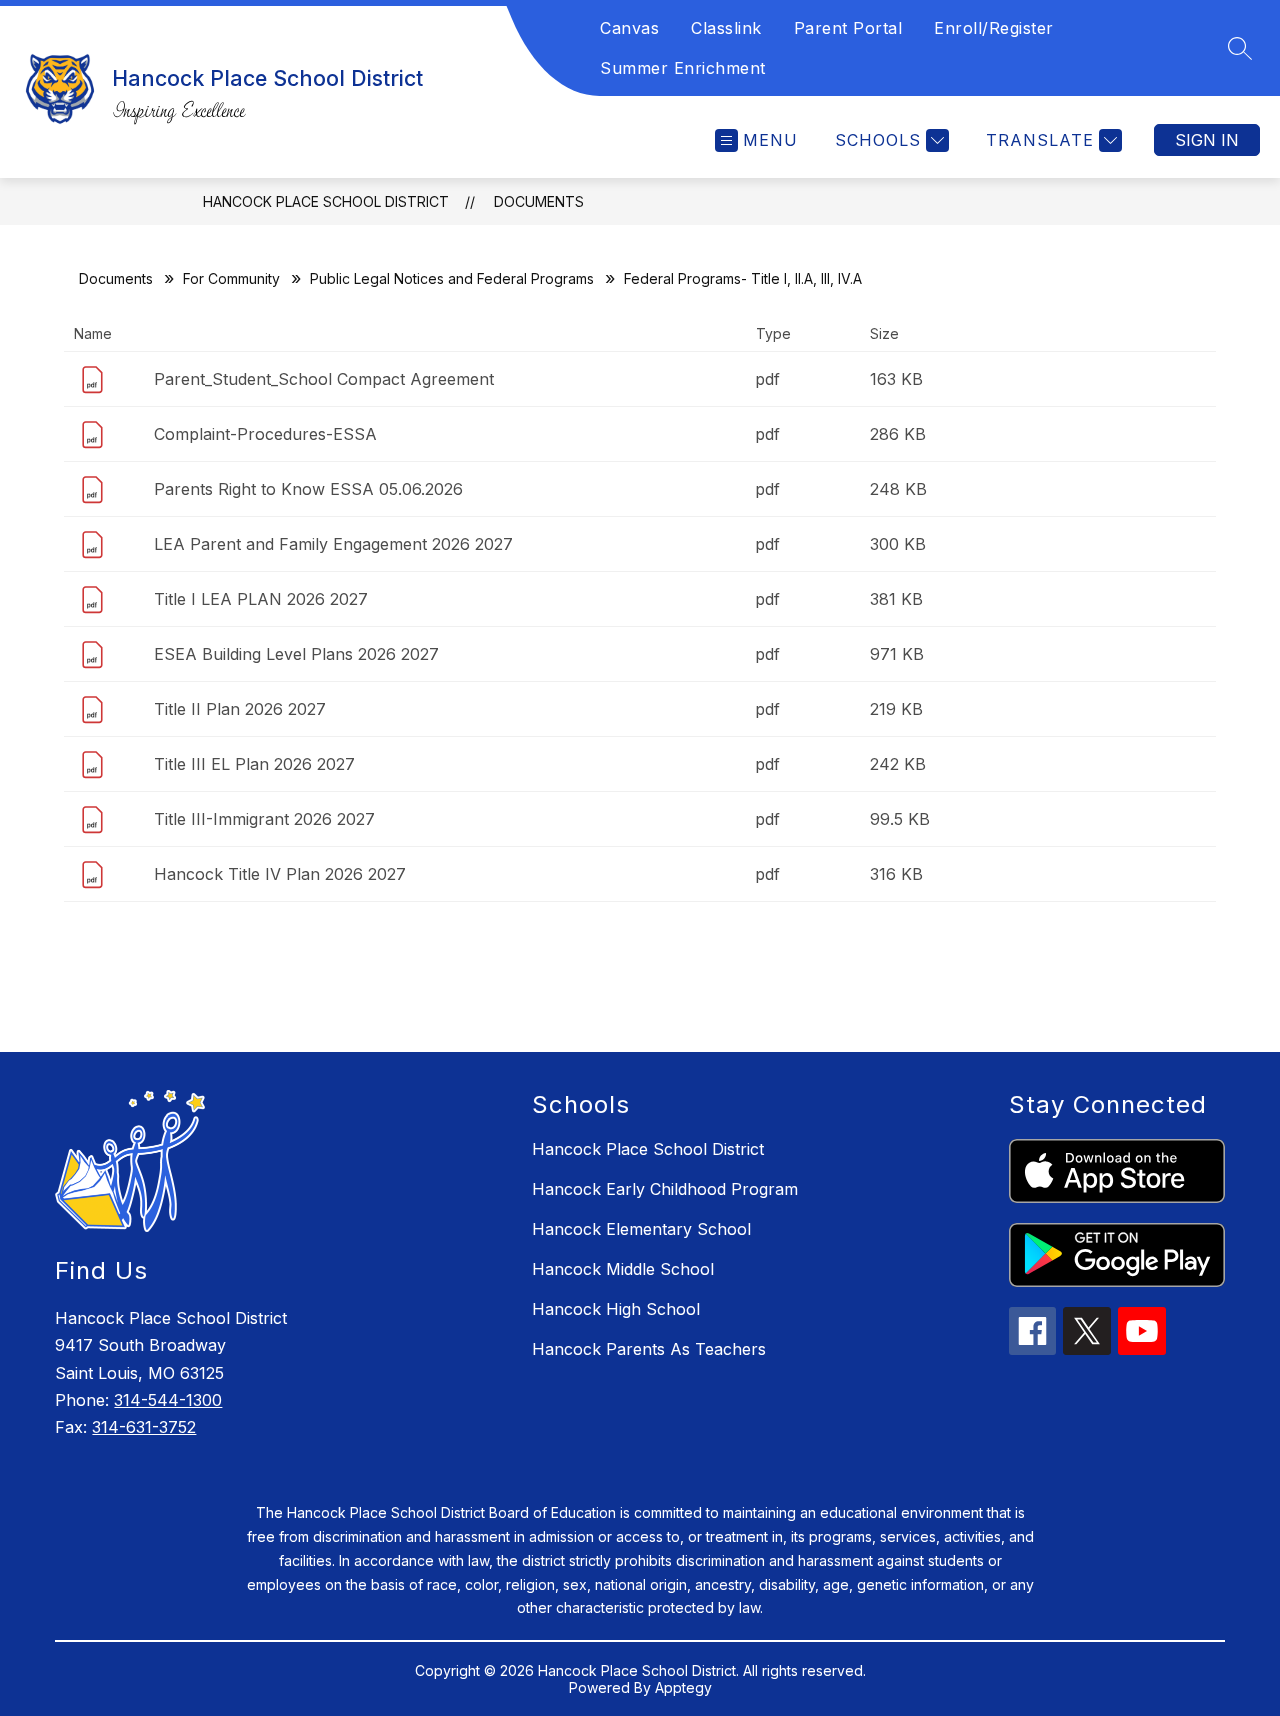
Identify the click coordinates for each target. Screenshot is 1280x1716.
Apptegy (683, 1687)
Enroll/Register (994, 28)
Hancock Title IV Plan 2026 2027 (280, 874)
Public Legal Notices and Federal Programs (452, 278)
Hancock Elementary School (641, 1229)
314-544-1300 (168, 1400)
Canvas (629, 28)
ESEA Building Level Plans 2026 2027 (296, 654)
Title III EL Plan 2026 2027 (254, 764)
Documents (539, 201)
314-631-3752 (144, 1427)
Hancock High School (616, 1309)
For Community (231, 278)
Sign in (1207, 140)
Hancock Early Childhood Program (665, 1189)
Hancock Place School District (326, 201)
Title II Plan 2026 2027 (240, 709)
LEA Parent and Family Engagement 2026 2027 (333, 544)
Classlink (726, 28)
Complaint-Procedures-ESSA (265, 434)
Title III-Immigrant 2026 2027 (264, 819)
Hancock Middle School (623, 1269)
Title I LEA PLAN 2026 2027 (261, 599)
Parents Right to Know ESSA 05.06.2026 (308, 489)
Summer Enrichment (683, 68)
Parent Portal (848, 28)
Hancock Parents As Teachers (649, 1349)
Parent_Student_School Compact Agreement (324, 379)
